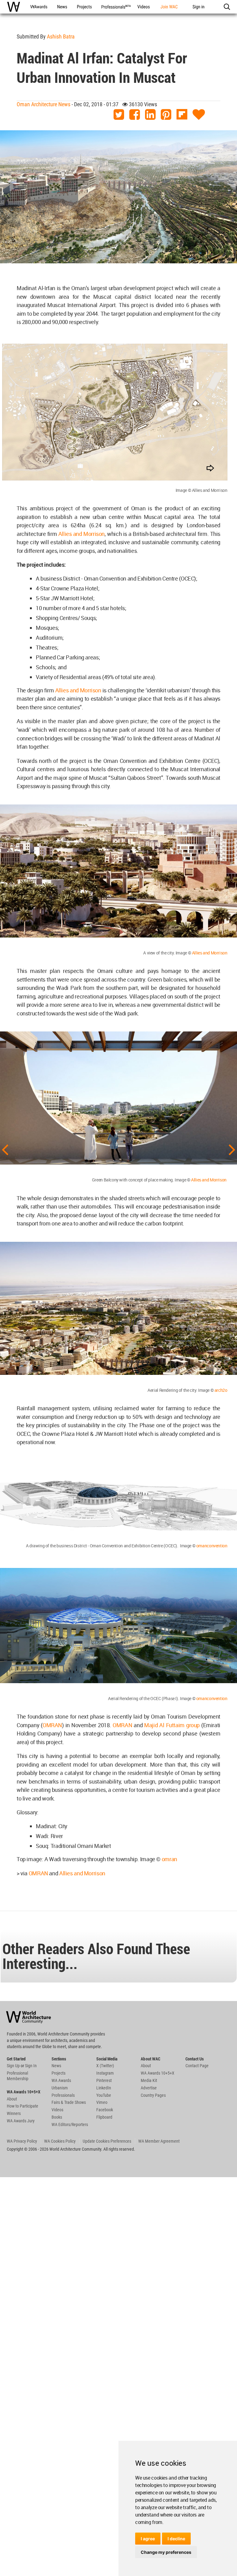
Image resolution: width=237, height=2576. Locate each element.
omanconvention (212, 1546)
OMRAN (52, 1725)
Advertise (149, 2088)
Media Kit (149, 2080)
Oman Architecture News (44, 104)
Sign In (31, 2066)
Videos (57, 2110)
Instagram (105, 2073)
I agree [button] (148, 2539)
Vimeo (102, 2102)
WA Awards (61, 2080)
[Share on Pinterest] (166, 115)
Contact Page (197, 2066)
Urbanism (60, 2088)
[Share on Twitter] (119, 115)
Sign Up (13, 2066)
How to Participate (23, 2106)
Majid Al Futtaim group (172, 1725)
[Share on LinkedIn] (150, 115)
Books (57, 2117)
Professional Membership (18, 2076)
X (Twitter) (105, 2066)
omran (169, 1859)
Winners (14, 2113)
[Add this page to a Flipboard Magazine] (182, 115)
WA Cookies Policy (60, 2141)
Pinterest (104, 2080)
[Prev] (5, 1149)
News (56, 2066)
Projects (58, 2073)
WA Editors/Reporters (70, 2124)
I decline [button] (176, 2539)
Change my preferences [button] (166, 2552)
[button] (227, 7)
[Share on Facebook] (135, 115)
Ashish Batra (61, 36)
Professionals (63, 2095)
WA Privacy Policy (22, 2141)
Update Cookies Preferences (107, 2141)
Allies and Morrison (81, 534)
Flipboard (104, 2117)
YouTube (104, 2095)
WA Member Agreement (159, 2141)
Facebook (105, 2110)
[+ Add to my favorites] (199, 115)
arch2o (221, 1390)
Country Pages (153, 2095)
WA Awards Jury (21, 2121)
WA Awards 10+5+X (158, 2073)
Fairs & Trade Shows (69, 2102)
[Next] (232, 1149)
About (12, 2099)
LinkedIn (104, 2088)
